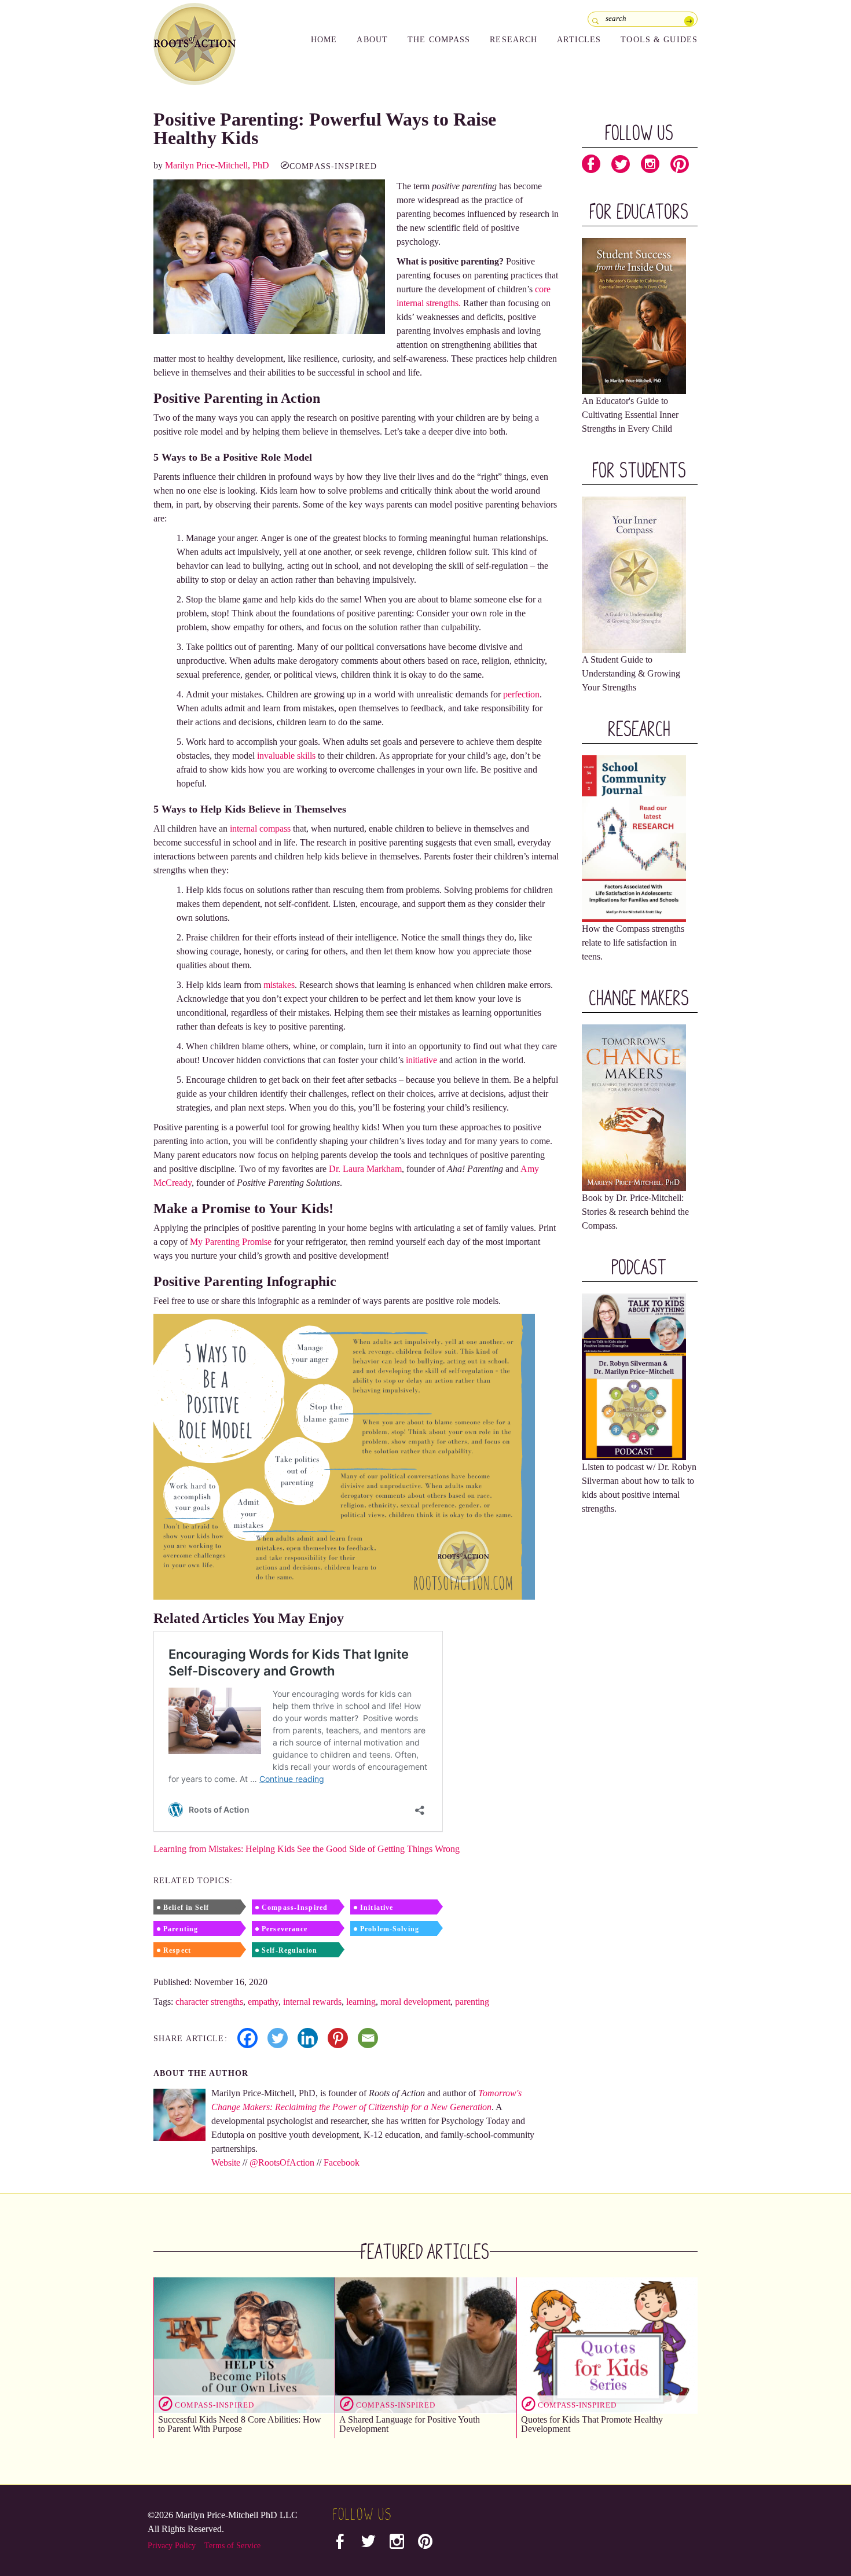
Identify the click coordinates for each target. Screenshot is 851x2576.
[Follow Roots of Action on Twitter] (621, 167)
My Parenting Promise (231, 1242)
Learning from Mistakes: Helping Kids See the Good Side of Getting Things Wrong (307, 1849)
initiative (421, 1060)
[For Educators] (634, 315)
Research (513, 40)
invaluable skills (286, 756)
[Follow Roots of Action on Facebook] (591, 167)
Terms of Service (232, 2546)
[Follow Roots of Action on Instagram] (650, 167)
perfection (521, 694)
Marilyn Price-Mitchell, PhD (217, 165)
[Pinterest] (338, 2038)
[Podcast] (634, 1376)
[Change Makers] (634, 1107)
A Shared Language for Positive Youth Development (410, 2424)
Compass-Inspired (333, 166)
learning (361, 2002)
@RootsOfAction (282, 2162)
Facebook (342, 2162)
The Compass (439, 40)
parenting (472, 2002)
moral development (415, 2002)
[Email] (368, 2038)
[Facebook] (247, 2038)
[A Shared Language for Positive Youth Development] (425, 2345)
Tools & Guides (659, 40)
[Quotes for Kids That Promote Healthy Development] (607, 2345)
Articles (579, 40)
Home (324, 40)
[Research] (634, 838)
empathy (263, 2002)
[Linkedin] (308, 2038)
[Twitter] (278, 2038)
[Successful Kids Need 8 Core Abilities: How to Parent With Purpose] (244, 2345)
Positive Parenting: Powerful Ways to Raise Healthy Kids (325, 128)
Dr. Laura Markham (365, 1169)
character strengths (209, 2002)
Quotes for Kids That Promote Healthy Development (592, 2424)
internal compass (260, 828)
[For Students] (634, 574)
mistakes (279, 985)
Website (226, 2162)
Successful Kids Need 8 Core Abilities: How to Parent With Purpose (240, 2424)
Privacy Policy (172, 2546)
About (372, 40)
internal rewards (312, 2002)
